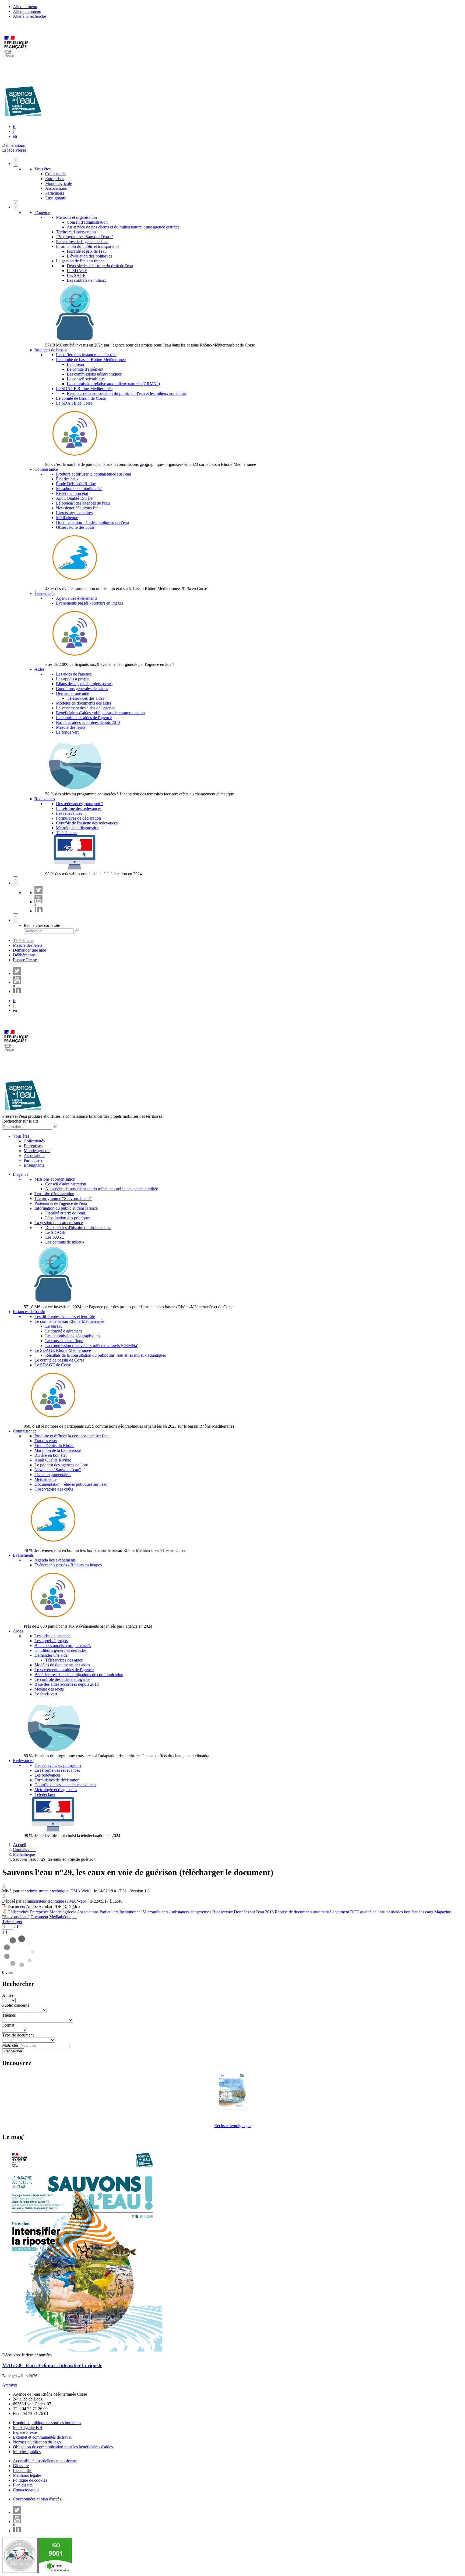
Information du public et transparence (88, 246)
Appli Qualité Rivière (74, 498)
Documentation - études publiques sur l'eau (92, 522)
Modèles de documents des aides (84, 703)
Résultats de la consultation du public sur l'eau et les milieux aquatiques (127, 393)
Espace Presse (14, 150)
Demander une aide (73, 693)
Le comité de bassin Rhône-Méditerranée (91, 360)
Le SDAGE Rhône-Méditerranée (84, 389)
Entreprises (55, 179)
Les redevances (69, 813)
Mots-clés (10, 2045)
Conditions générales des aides (82, 689)
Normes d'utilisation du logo (37, 2442)
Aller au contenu (27, 11)
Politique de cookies (30, 2480)
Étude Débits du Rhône (76, 484)
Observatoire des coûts (75, 527)
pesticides (395, 1912)
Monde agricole (59, 183)
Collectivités (56, 174)
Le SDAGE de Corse (74, 403)
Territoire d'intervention (76, 232)
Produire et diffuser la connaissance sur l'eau (94, 474)
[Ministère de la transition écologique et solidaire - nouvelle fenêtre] (17, 60)
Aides (39, 669)
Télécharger (12, 1922)
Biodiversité (223, 1912)
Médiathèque (67, 518)
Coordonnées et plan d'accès (37, 2499)
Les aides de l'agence (74, 674)
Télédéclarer (66, 833)
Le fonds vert (67, 732)
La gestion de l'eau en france (80, 261)
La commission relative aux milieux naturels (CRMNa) (113, 384)
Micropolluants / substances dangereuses (177, 1912)
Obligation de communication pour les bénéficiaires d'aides (63, 2447)
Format (8, 2025)
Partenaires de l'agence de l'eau (82, 242)
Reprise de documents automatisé (303, 1912)
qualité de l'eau (373, 1912)
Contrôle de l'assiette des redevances (87, 823)
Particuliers (55, 193)
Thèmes (9, 2015)
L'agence (42, 212)
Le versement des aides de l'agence (86, 708)
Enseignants (55, 198)
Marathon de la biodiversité (79, 489)
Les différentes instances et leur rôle (86, 355)
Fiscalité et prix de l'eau (87, 251)
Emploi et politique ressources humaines (47, 2423)
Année (8, 1995)
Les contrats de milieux (86, 280)
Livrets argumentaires (74, 513)
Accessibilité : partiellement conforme (45, 2461)
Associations (56, 188)
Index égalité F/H (28, 2427)
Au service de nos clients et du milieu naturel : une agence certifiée (123, 227)
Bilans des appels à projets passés (84, 684)
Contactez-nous (26, 2490)
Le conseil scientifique (86, 379)
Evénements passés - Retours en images (90, 603)
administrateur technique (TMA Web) (59, 1891)
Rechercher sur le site (42, 925)
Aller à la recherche (29, 16)
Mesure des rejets (71, 727)
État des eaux (67, 479)
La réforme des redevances (79, 808)
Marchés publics (27, 2452)
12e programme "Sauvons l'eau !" (85, 237)
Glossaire (21, 2466)
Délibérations (13, 145)
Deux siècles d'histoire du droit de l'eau (100, 266)
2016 (269, 1912)
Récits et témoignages (233, 2126)
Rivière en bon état (72, 493)
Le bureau (75, 364)
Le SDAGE (77, 271)
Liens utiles (23, 2470)
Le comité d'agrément (85, 369)
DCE (355, 1912)
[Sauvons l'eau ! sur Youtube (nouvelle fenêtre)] (38, 902)
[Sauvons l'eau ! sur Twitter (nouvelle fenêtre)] (38, 893)
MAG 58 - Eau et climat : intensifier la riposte (52, 2365)
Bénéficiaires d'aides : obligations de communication (100, 713)
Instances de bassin (51, 350)
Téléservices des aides (85, 698)
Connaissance (46, 469)
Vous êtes (43, 169)
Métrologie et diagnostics (77, 828)
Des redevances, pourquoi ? (80, 804)
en (15, 136)
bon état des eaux (419, 1912)
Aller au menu (25, 7)
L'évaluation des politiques (89, 256)
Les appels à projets (73, 679)
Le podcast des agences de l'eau (83, 503)
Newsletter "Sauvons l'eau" (79, 508)
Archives (10, 2385)
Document (39, 1917)
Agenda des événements (77, 598)
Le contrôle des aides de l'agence (84, 718)
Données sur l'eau (249, 1912)
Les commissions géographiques (94, 374)
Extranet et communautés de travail (43, 2437)
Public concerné (16, 2005)
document (341, 1912)
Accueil (20, 1845)
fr (14, 126)
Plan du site (23, 2485)
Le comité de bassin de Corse (81, 398)
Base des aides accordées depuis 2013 (88, 722)
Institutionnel (131, 1912)
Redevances (45, 799)
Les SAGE (76, 275)
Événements (45, 593)
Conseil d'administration (87, 222)
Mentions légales (27, 2475)
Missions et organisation (76, 217)
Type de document (18, 2035)
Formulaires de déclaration (78, 818)
